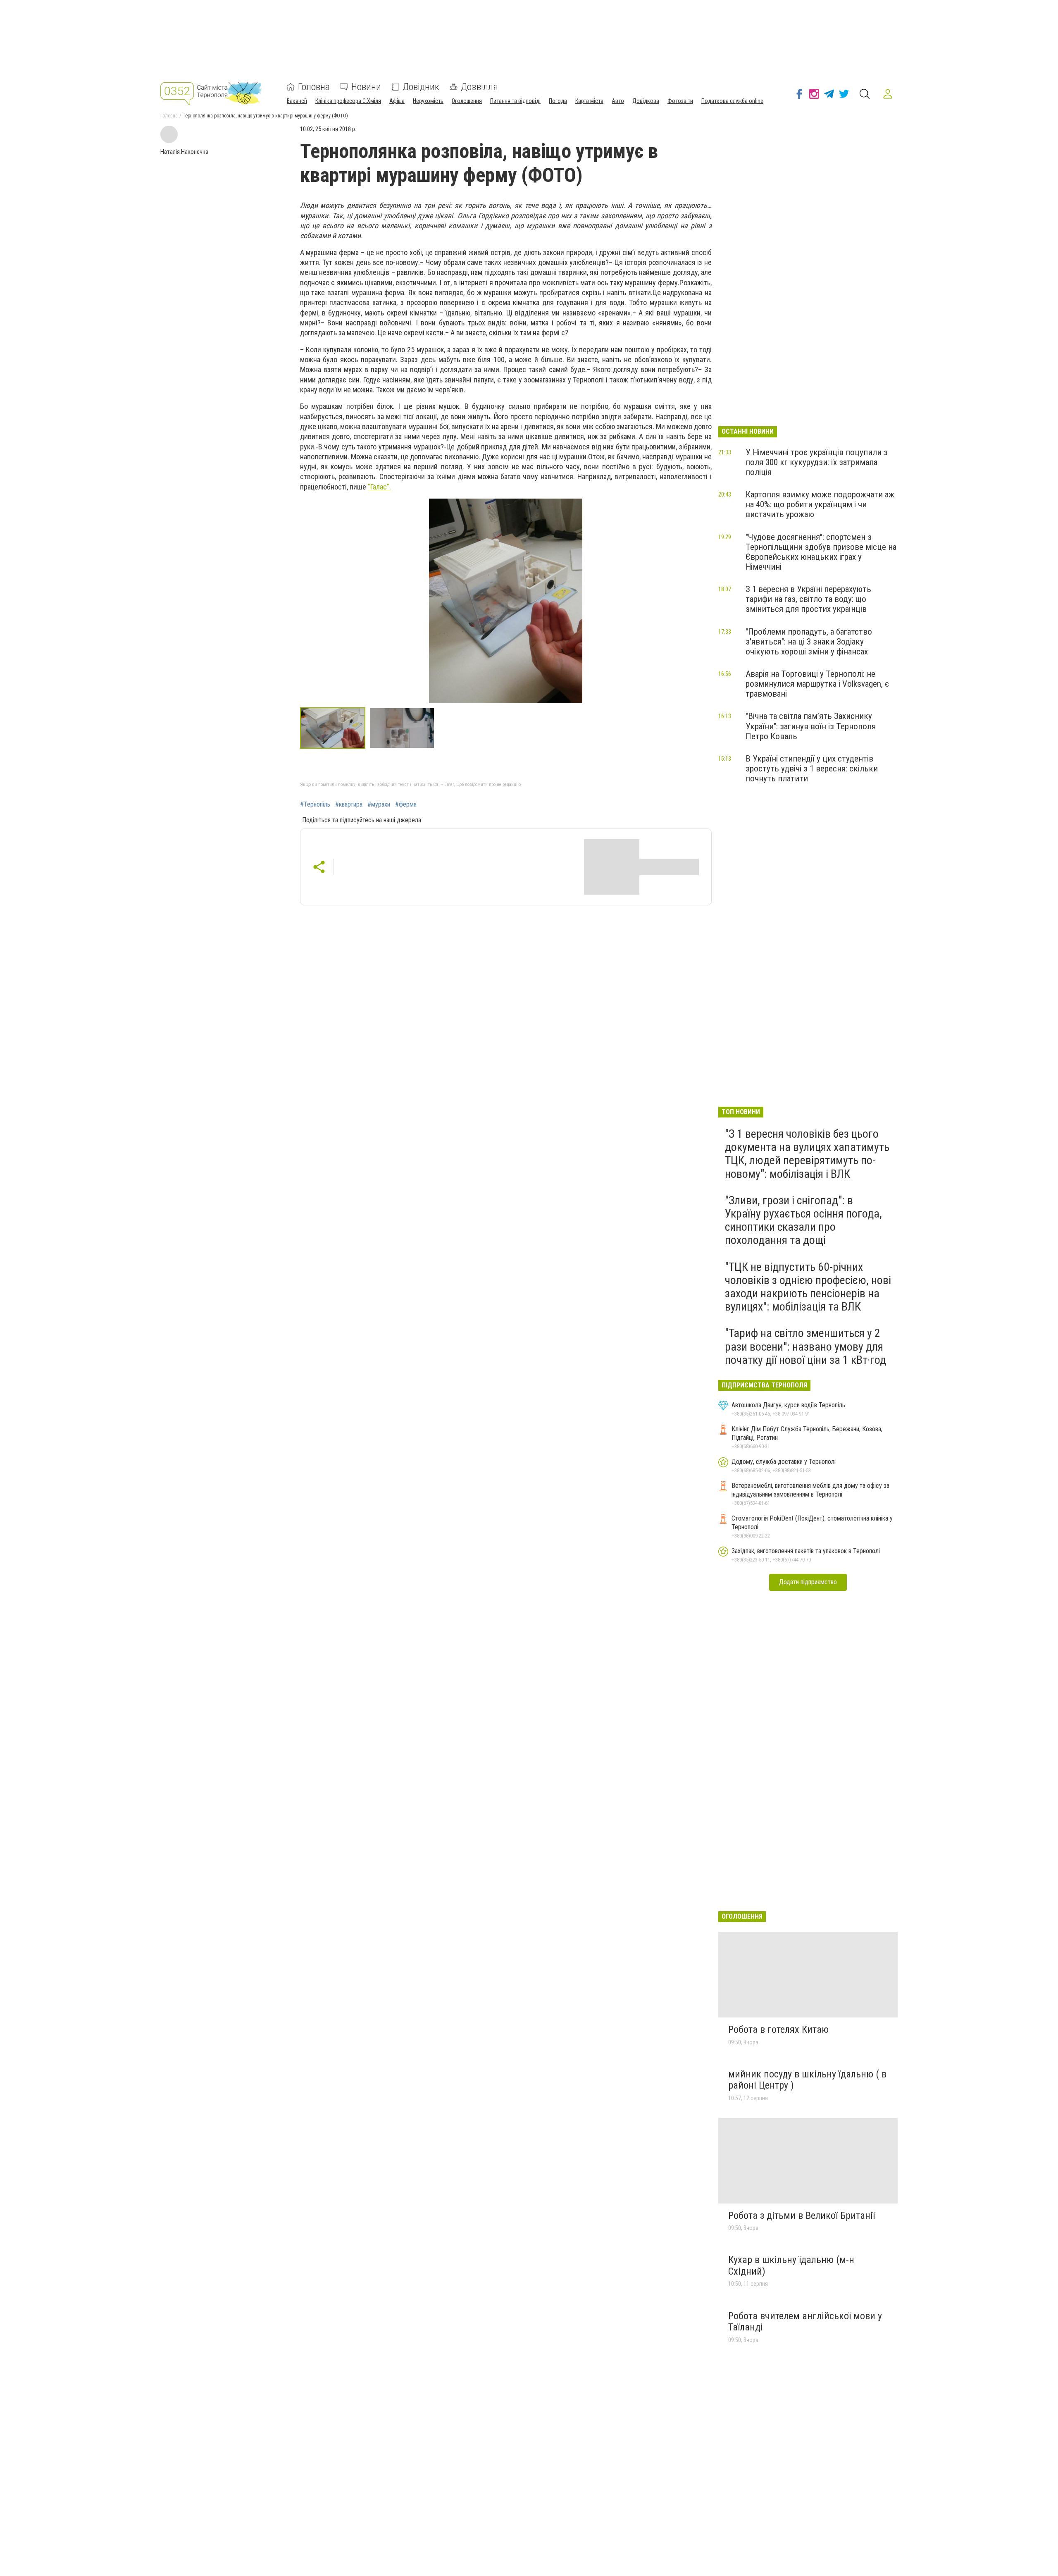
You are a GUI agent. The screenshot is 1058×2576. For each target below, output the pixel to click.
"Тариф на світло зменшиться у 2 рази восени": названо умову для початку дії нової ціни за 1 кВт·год (805, 1346)
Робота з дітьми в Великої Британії (802, 2216)
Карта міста (589, 101)
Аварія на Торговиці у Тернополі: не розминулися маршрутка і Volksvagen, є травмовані (817, 684)
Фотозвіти (680, 101)
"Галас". (379, 487)
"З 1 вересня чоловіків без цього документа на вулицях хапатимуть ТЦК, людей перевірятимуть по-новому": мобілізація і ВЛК (807, 1154)
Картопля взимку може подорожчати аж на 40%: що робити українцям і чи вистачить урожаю (820, 504)
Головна (314, 87)
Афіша (397, 101)
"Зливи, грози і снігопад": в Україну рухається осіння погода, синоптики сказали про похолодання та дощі (803, 1220)
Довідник (421, 87)
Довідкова (646, 101)
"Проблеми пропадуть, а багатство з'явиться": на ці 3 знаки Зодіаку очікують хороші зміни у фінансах (809, 642)
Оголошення (467, 101)
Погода (558, 101)
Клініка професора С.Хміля (348, 101)
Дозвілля (479, 87)
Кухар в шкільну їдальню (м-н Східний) (791, 2266)
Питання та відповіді (515, 101)
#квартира (349, 805)
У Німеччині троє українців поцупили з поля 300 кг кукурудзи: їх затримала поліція (817, 462)
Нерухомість (428, 101)
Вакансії (297, 101)
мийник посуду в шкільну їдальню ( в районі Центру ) (807, 2080)
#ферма (406, 805)
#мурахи (379, 805)
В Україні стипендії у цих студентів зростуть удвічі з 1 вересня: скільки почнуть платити (812, 769)
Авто (618, 101)
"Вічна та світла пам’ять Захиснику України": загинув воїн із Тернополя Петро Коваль (811, 726)
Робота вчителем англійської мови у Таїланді (805, 2322)
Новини (366, 87)
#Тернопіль (315, 805)
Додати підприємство (808, 1582)
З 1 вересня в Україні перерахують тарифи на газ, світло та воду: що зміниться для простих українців (808, 599)
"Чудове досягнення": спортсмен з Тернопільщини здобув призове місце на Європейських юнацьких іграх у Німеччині (821, 552)
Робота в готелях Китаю (778, 2029)
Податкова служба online (732, 101)
